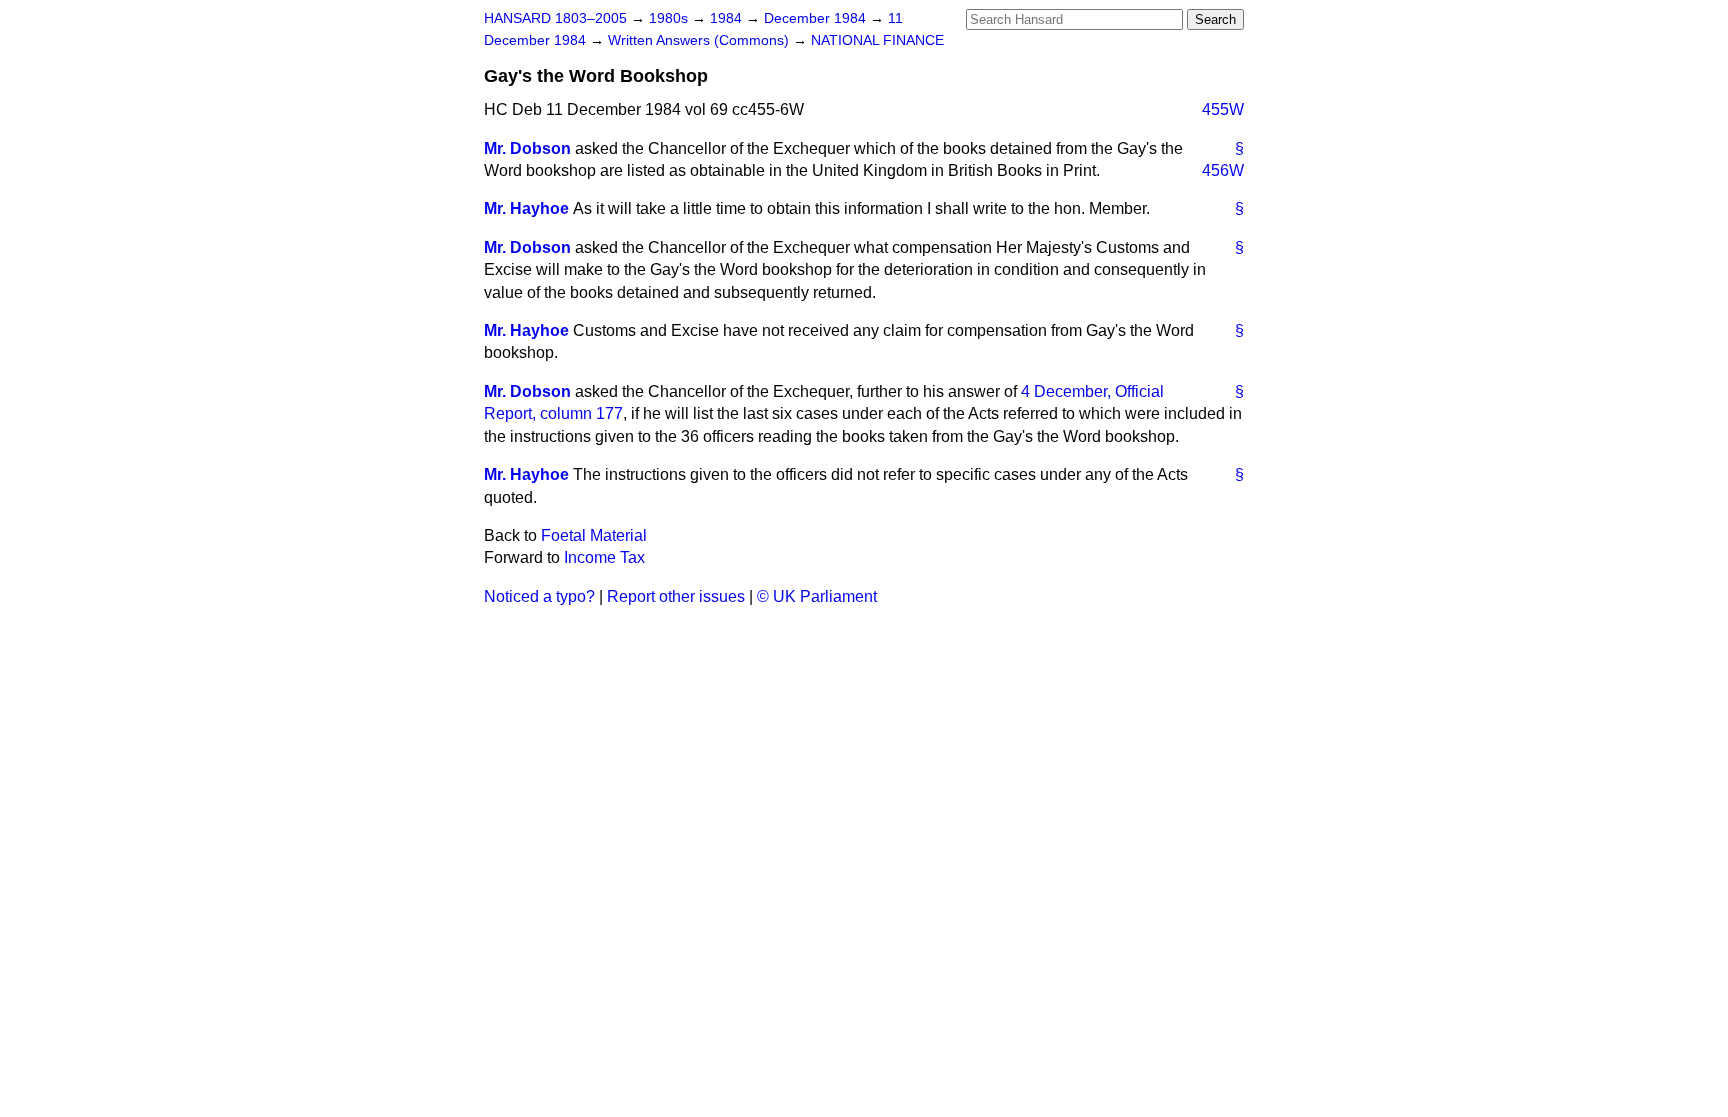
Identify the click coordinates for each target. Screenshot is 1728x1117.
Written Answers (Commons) (700, 40)
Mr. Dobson (527, 148)
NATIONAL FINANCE (877, 40)
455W (1223, 109)
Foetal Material (594, 535)
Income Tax (604, 557)
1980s (670, 18)
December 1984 (817, 18)
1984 (728, 18)
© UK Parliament (817, 596)
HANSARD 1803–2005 (555, 18)
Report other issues (676, 596)
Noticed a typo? (539, 596)
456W (1223, 170)
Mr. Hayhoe (526, 208)
